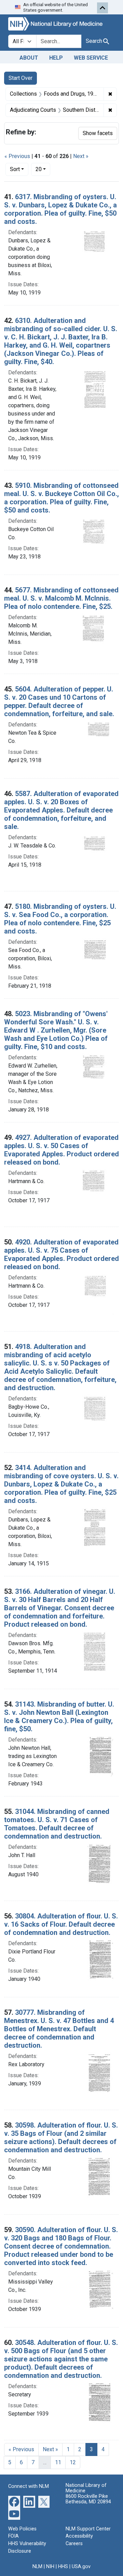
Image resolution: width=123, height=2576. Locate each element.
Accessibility (79, 2536)
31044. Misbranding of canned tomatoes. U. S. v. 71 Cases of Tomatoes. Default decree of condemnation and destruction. (57, 1824)
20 (43, 169)
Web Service (91, 58)
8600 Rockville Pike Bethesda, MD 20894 (88, 2499)
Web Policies (22, 2529)
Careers (74, 2544)
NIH (50, 2567)
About (29, 58)
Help (56, 58)
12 (73, 2462)
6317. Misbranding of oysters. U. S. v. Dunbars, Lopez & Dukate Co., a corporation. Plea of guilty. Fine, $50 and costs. (60, 209)
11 (58, 2462)
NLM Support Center (88, 2529)
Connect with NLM (29, 2486)
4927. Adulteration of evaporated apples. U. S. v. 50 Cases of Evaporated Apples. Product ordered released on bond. (61, 1150)
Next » (81, 156)
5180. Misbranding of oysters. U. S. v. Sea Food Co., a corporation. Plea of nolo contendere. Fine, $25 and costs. (60, 919)
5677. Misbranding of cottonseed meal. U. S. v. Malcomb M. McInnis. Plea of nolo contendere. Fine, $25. (61, 598)
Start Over (20, 78)
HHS (63, 2567)
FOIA (13, 2536)
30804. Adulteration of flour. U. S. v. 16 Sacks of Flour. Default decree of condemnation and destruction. (61, 1924)
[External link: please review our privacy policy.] (14, 2501)
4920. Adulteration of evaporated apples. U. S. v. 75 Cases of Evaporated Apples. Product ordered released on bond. (61, 1254)
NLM (37, 2567)
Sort (15, 169)
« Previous (17, 156)
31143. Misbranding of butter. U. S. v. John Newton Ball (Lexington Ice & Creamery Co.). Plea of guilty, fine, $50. (59, 1717)
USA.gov (81, 2567)
